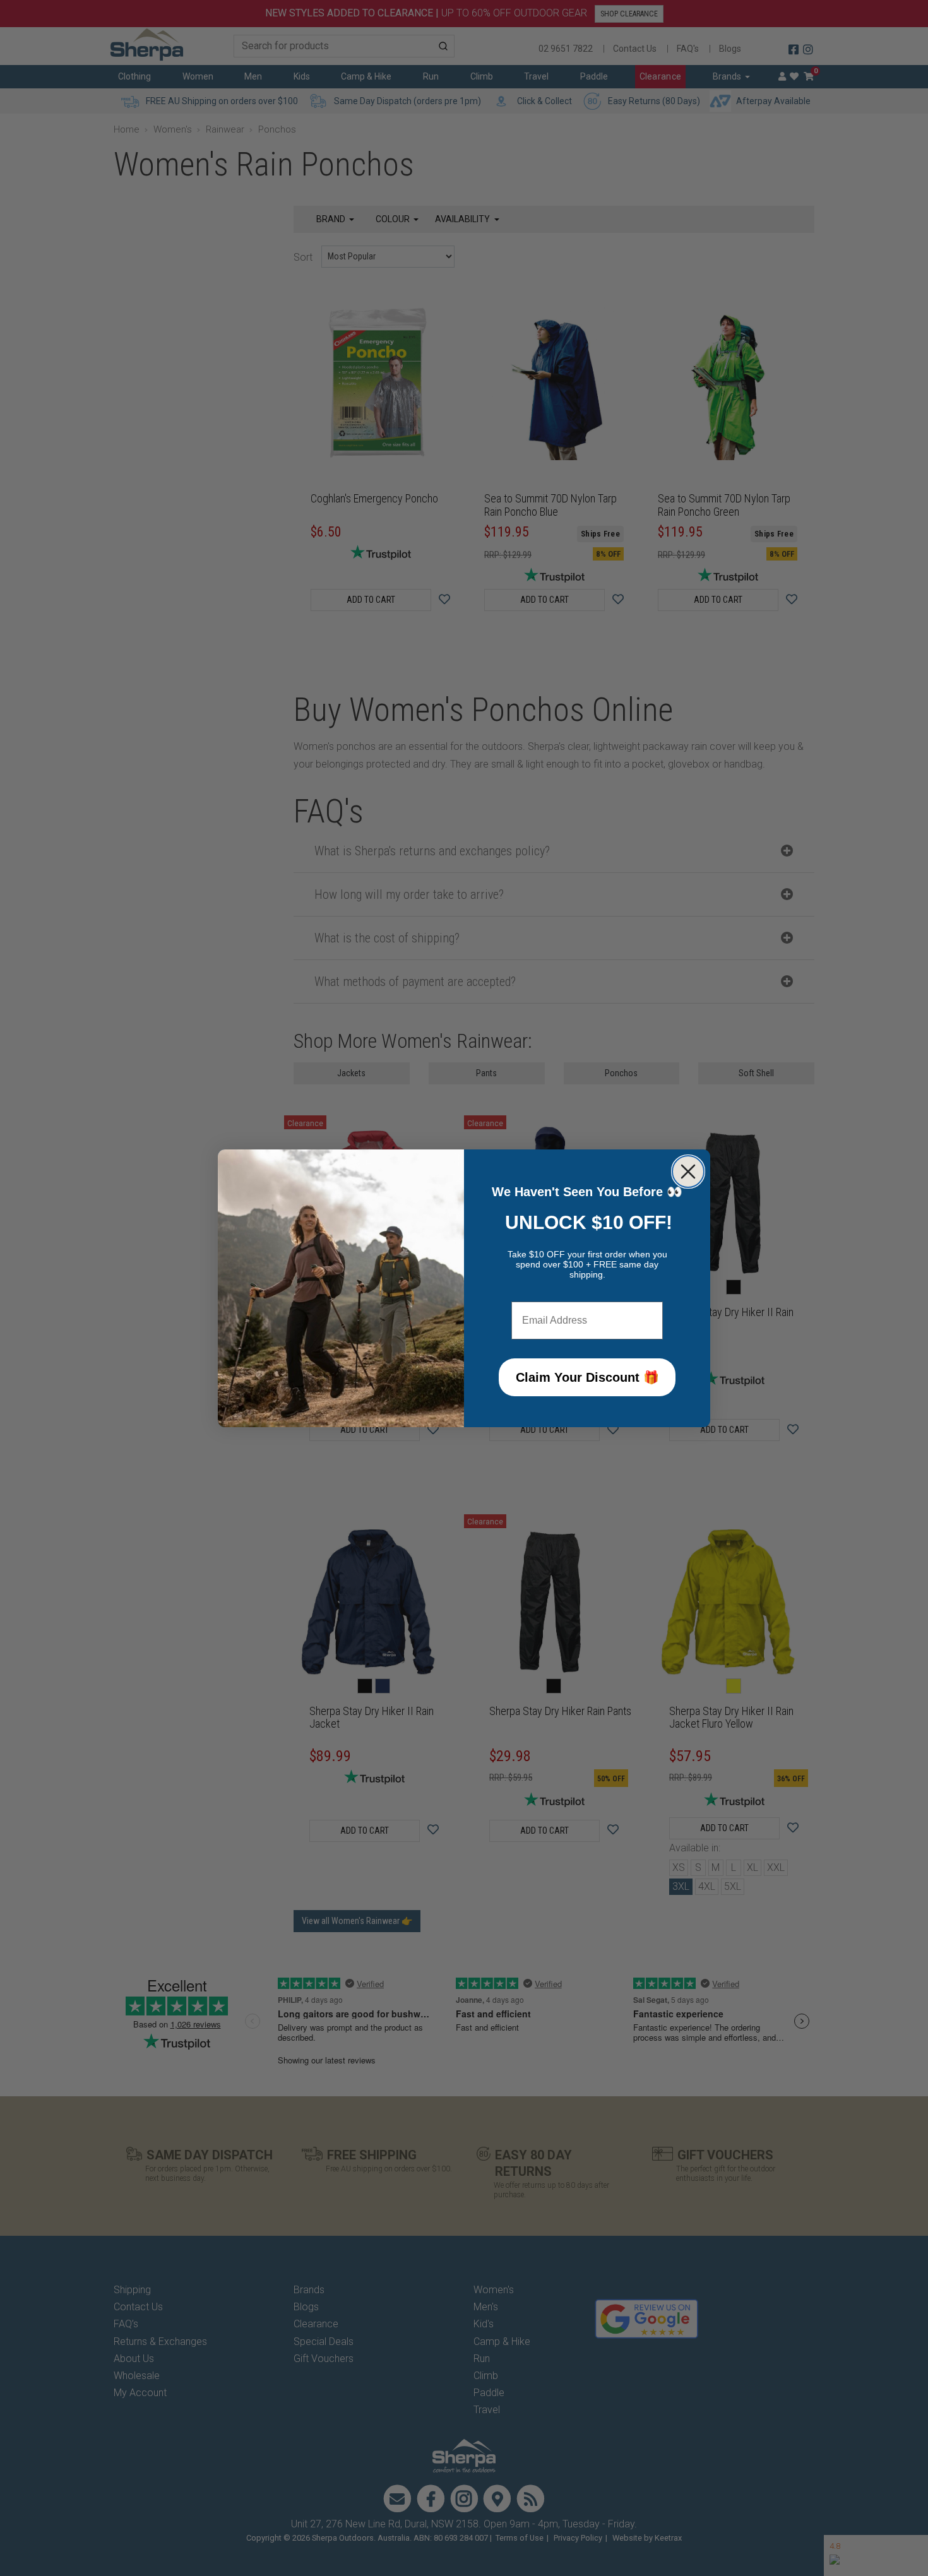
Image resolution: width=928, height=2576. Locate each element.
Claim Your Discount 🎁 (587, 1377)
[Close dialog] (688, 1172)
